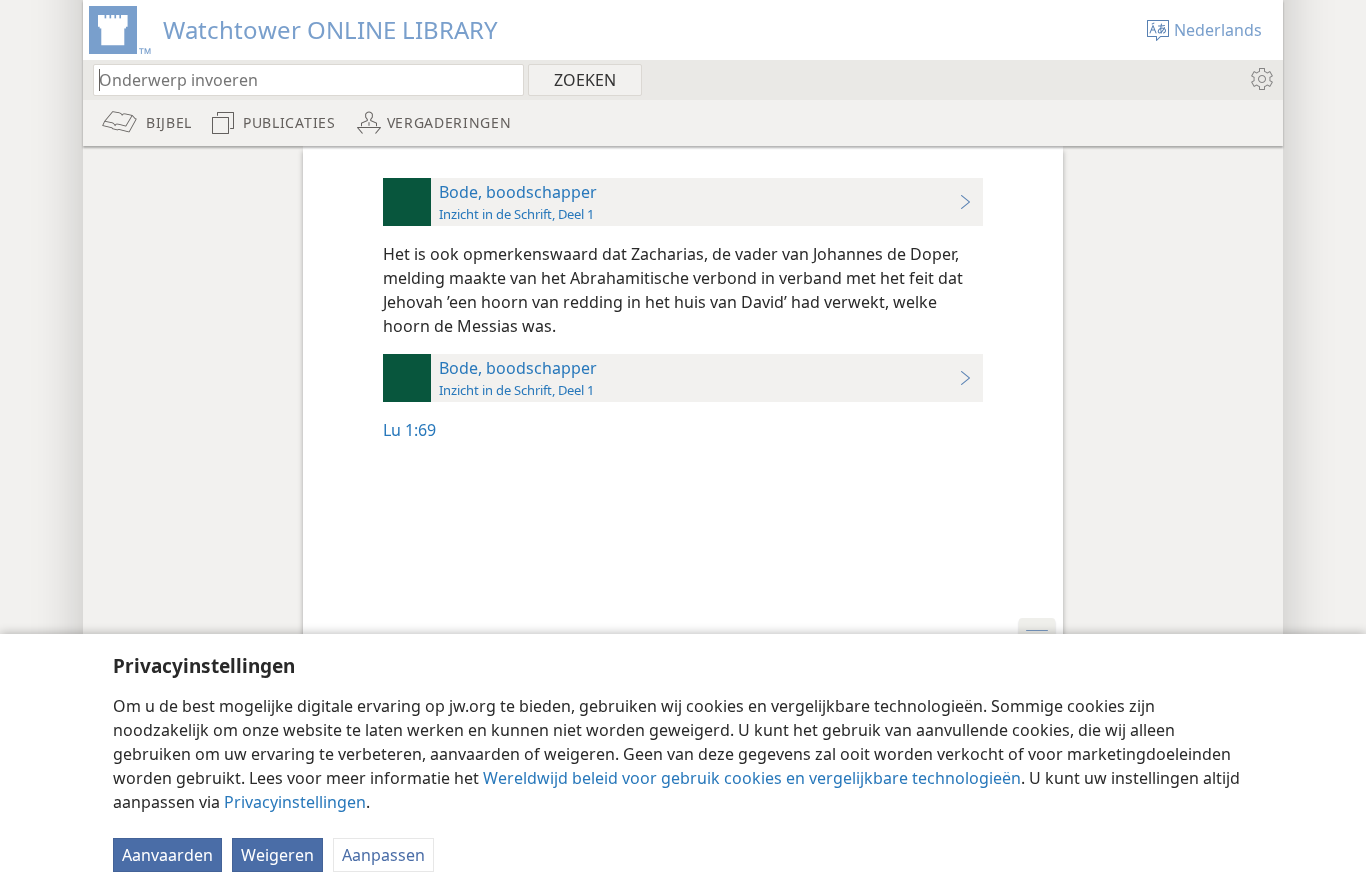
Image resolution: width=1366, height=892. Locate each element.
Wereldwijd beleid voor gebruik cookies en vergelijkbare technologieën (752, 778)
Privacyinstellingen (295, 802)
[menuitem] (1260, 79)
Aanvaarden (167, 855)
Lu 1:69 (409, 430)
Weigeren (277, 855)
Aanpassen (383, 855)
